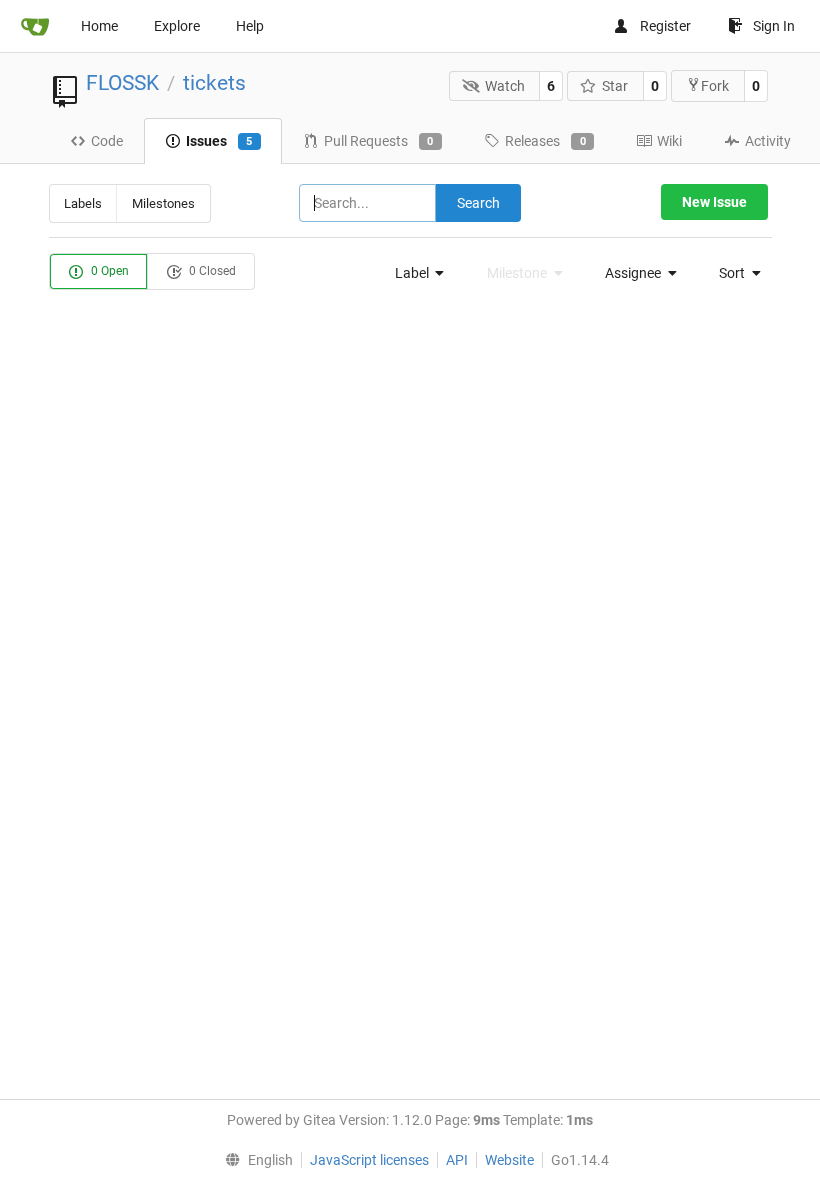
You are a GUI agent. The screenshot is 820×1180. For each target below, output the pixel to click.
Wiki (669, 141)
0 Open (108, 271)
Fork (715, 86)
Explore (177, 26)
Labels (83, 203)
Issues (219, 141)
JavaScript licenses (369, 1160)
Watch (505, 86)
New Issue (714, 202)
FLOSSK (122, 83)
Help (250, 26)
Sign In (774, 26)
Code (107, 141)
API (457, 1160)
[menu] (414, 273)
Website (509, 1160)
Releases (545, 141)
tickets (214, 83)
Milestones (163, 203)
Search (478, 203)
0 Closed (211, 271)
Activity (768, 141)
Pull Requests (379, 141)
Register (665, 26)
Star (615, 86)
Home (99, 26)
